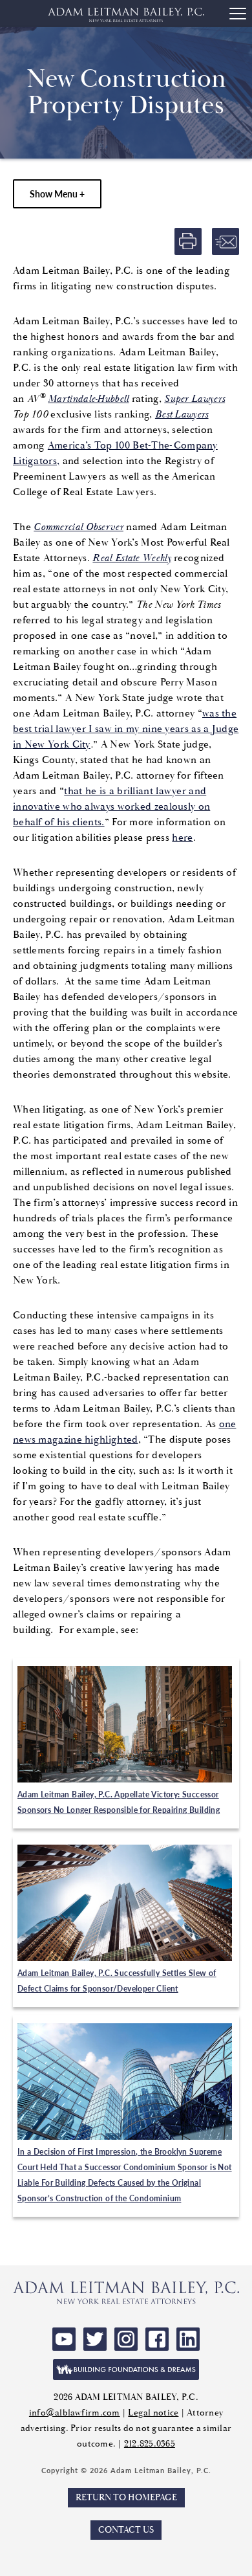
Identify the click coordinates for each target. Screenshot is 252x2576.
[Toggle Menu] (238, 14)
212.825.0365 (150, 2444)
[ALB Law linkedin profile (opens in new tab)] (188, 2339)
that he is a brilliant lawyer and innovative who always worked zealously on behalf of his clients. (111, 807)
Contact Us (126, 2530)
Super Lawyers (194, 399)
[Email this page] (226, 241)
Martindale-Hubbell (88, 399)
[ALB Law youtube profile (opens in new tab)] (64, 2339)
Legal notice (153, 2413)
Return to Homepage (126, 2498)
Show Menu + (57, 194)
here (182, 838)
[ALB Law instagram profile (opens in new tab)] (126, 2339)
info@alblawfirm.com (75, 2413)
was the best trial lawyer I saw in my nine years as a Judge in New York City (126, 729)
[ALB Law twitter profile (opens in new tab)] (95, 2339)
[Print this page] (188, 241)
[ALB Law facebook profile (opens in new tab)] (157, 2339)
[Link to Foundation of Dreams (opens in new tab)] (126, 2370)
